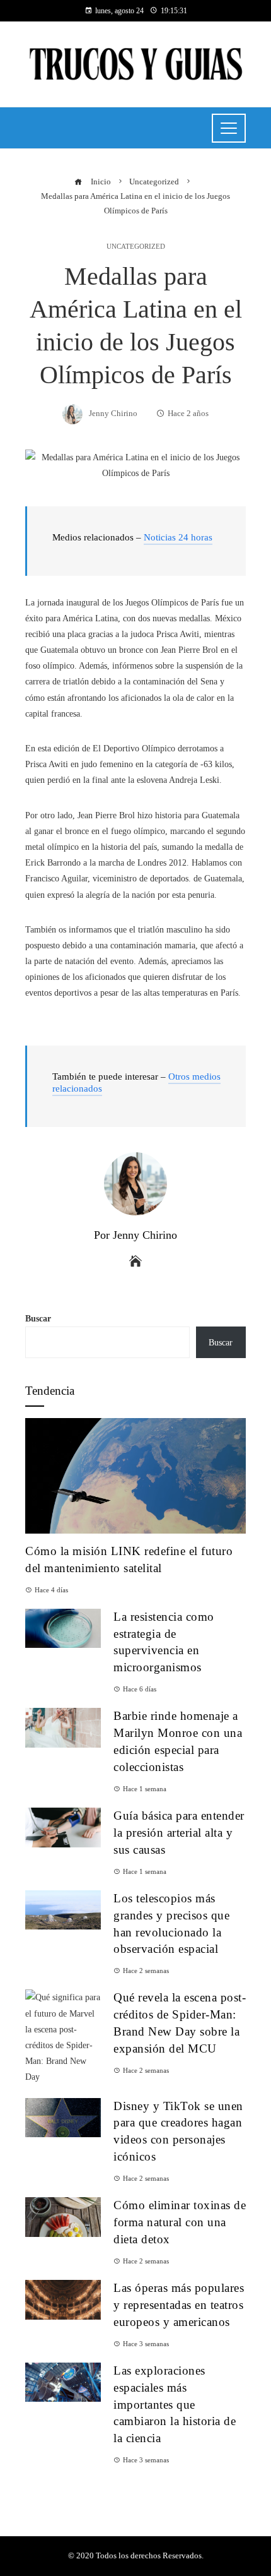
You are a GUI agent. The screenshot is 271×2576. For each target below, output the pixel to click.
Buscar (38, 1319)
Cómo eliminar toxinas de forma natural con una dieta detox (180, 2222)
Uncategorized (136, 247)
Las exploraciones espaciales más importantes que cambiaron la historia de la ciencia (175, 2405)
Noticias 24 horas (178, 537)
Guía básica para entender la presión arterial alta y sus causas (179, 1833)
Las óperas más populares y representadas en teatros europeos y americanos (179, 2305)
